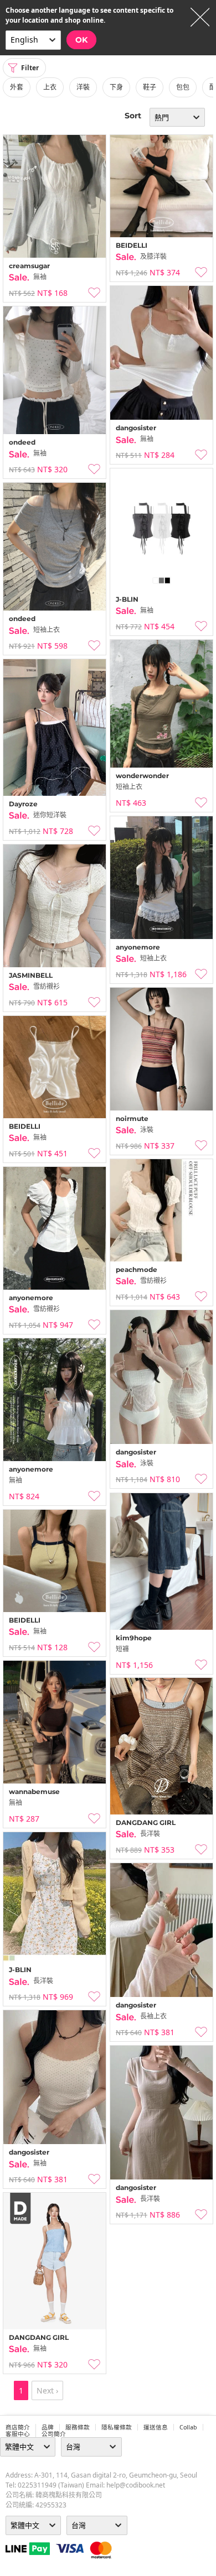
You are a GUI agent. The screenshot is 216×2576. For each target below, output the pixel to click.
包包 (183, 87)
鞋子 (150, 87)
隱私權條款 (117, 2427)
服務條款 (78, 2427)
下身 (116, 87)
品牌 (48, 2427)
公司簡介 (54, 2434)
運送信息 (156, 2427)
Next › (47, 2390)
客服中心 (18, 2434)
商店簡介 (18, 2427)
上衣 (50, 87)
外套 (17, 87)
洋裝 (83, 87)
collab (188, 2427)
